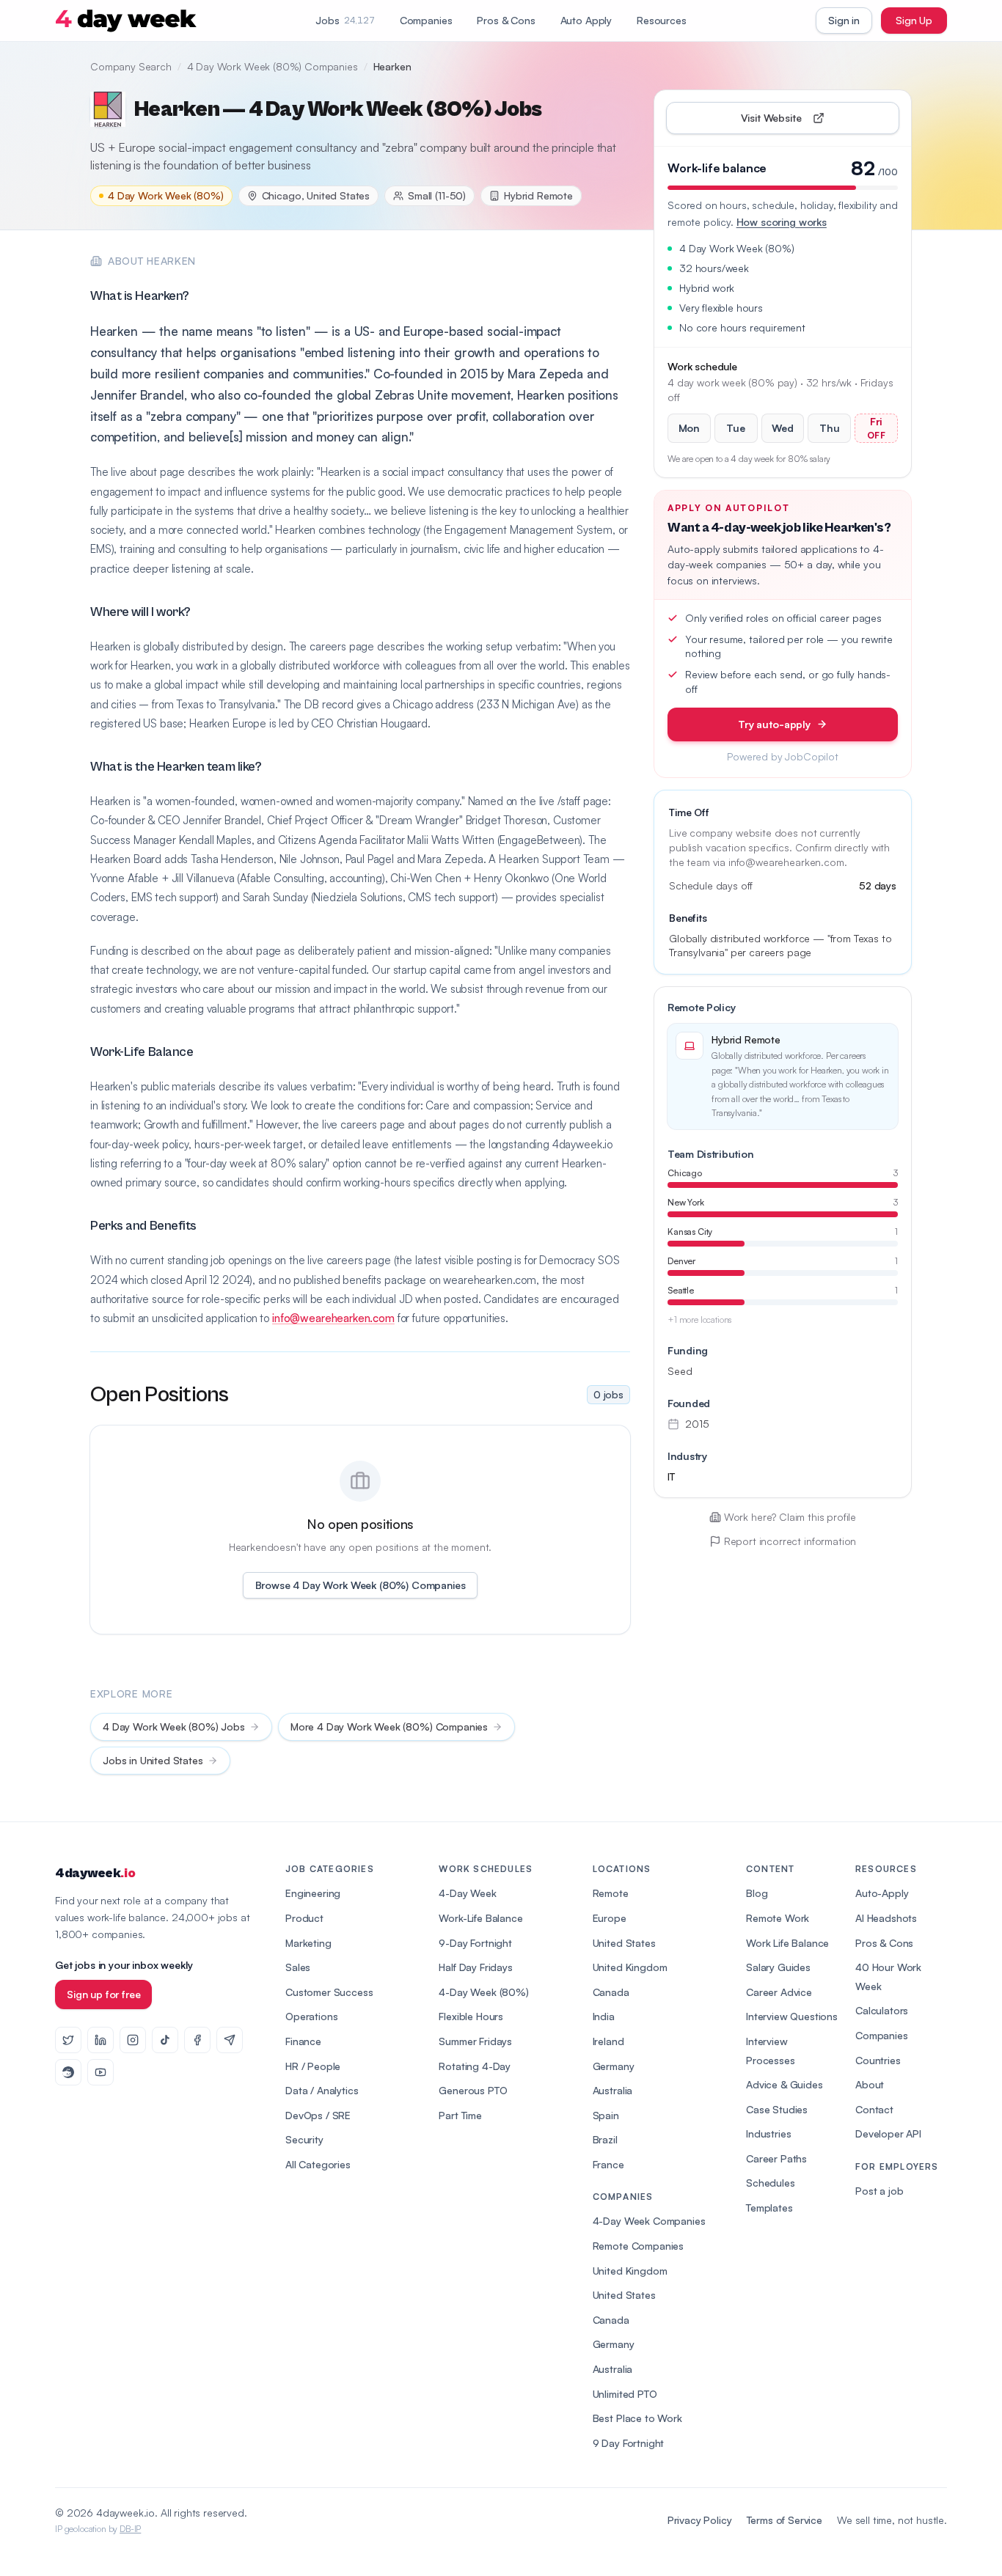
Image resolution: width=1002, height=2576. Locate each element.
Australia (613, 2090)
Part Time (460, 2115)
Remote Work (778, 1918)
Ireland (608, 2041)
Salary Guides (778, 1967)
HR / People (313, 2066)
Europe (610, 1918)
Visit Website (805, 121)
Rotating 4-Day (475, 2066)
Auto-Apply (882, 1893)
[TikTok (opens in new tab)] (165, 2040)
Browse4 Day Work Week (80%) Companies (361, 1585)
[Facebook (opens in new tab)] (197, 2040)
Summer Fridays (475, 2041)
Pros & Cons (506, 20)
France (608, 2164)
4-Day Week (467, 1893)
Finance (303, 2041)
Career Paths (776, 2158)
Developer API (888, 2133)
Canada (611, 1992)
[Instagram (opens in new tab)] (133, 2040)
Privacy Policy (700, 2520)
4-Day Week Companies (649, 2221)
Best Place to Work (637, 2418)
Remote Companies (638, 2246)
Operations (311, 2016)
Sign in (844, 20)
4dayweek (95, 1873)
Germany (614, 2066)
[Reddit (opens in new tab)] (68, 2072)
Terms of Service (785, 2520)
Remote (611, 1893)
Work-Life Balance (480, 1918)
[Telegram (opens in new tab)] (230, 2040)
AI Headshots (886, 1918)
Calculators (882, 2010)
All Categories (318, 2164)
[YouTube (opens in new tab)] (100, 2072)
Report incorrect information (790, 1541)
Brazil (605, 2139)
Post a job (879, 2191)
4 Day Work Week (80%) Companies (273, 66)
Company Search (131, 66)
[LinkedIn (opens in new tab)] (100, 2040)
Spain (606, 2115)
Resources (662, 20)
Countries (878, 2060)
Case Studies (777, 2109)
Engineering (313, 1893)
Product (304, 1918)
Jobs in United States (153, 1760)
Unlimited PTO (625, 2394)
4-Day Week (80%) (483, 1992)
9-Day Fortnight (475, 1943)
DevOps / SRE (318, 2115)
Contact (874, 2109)
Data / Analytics (322, 2090)
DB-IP (130, 2529)
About (870, 2084)
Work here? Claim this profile (790, 1517)
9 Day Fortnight (629, 2443)
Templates (769, 2208)
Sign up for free (103, 1994)
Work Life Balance (787, 1943)
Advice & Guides (785, 2084)
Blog (757, 1893)
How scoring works (782, 222)
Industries (768, 2133)
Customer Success (329, 1992)
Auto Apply (586, 20)
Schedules (771, 2183)
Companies (426, 20)
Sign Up (914, 20)
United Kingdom (630, 1967)
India (604, 2016)
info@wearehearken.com (333, 1318)
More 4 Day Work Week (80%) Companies (389, 1726)
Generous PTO (473, 2090)
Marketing (308, 1943)
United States (624, 1943)
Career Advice (779, 1992)
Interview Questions (792, 2016)
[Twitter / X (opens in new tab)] (68, 2040)
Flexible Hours (471, 2016)
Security (304, 2139)
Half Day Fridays (475, 1967)
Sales (298, 1967)
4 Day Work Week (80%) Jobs (174, 1726)
